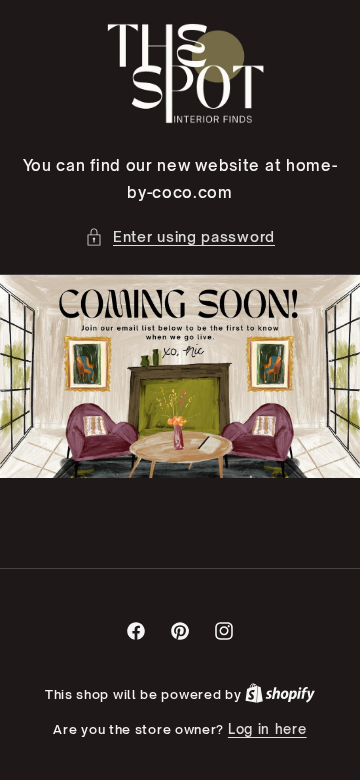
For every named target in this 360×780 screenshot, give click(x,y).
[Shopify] (280, 694)
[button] (180, 236)
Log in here (267, 729)
